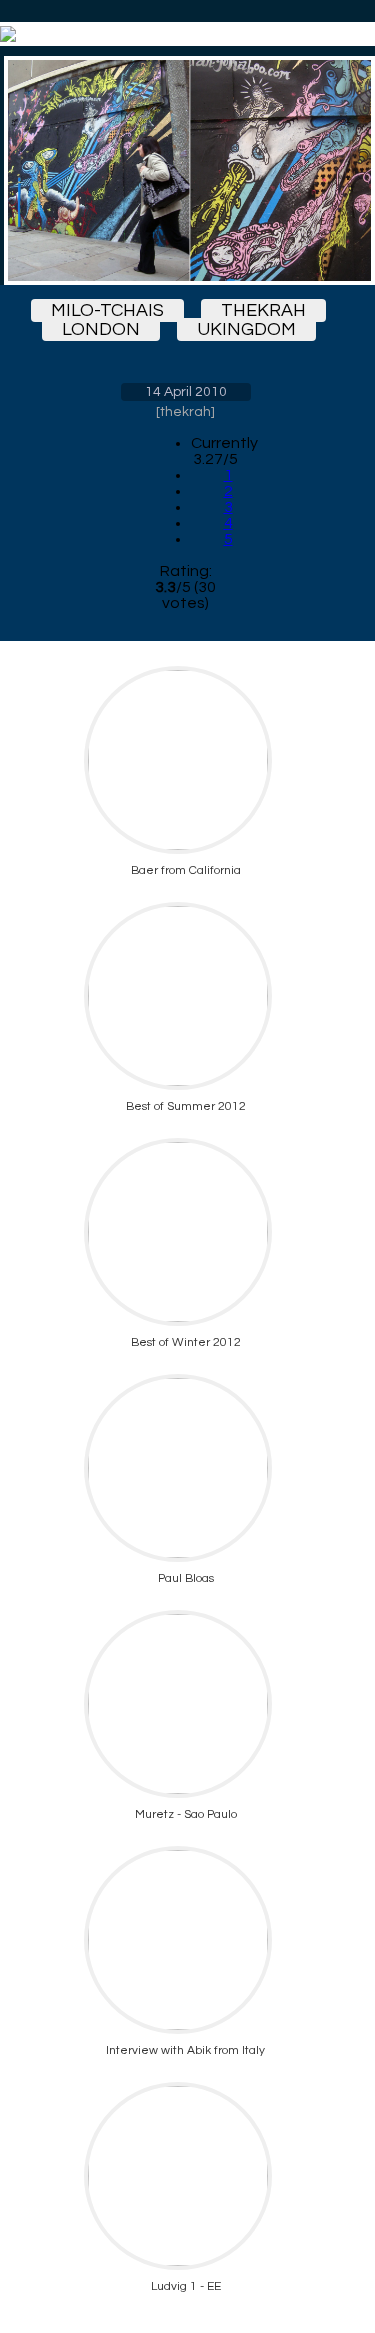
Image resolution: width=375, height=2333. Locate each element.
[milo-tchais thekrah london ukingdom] (185, 170)
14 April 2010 (186, 392)
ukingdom (246, 329)
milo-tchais (107, 310)
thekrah (263, 310)
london (101, 329)
